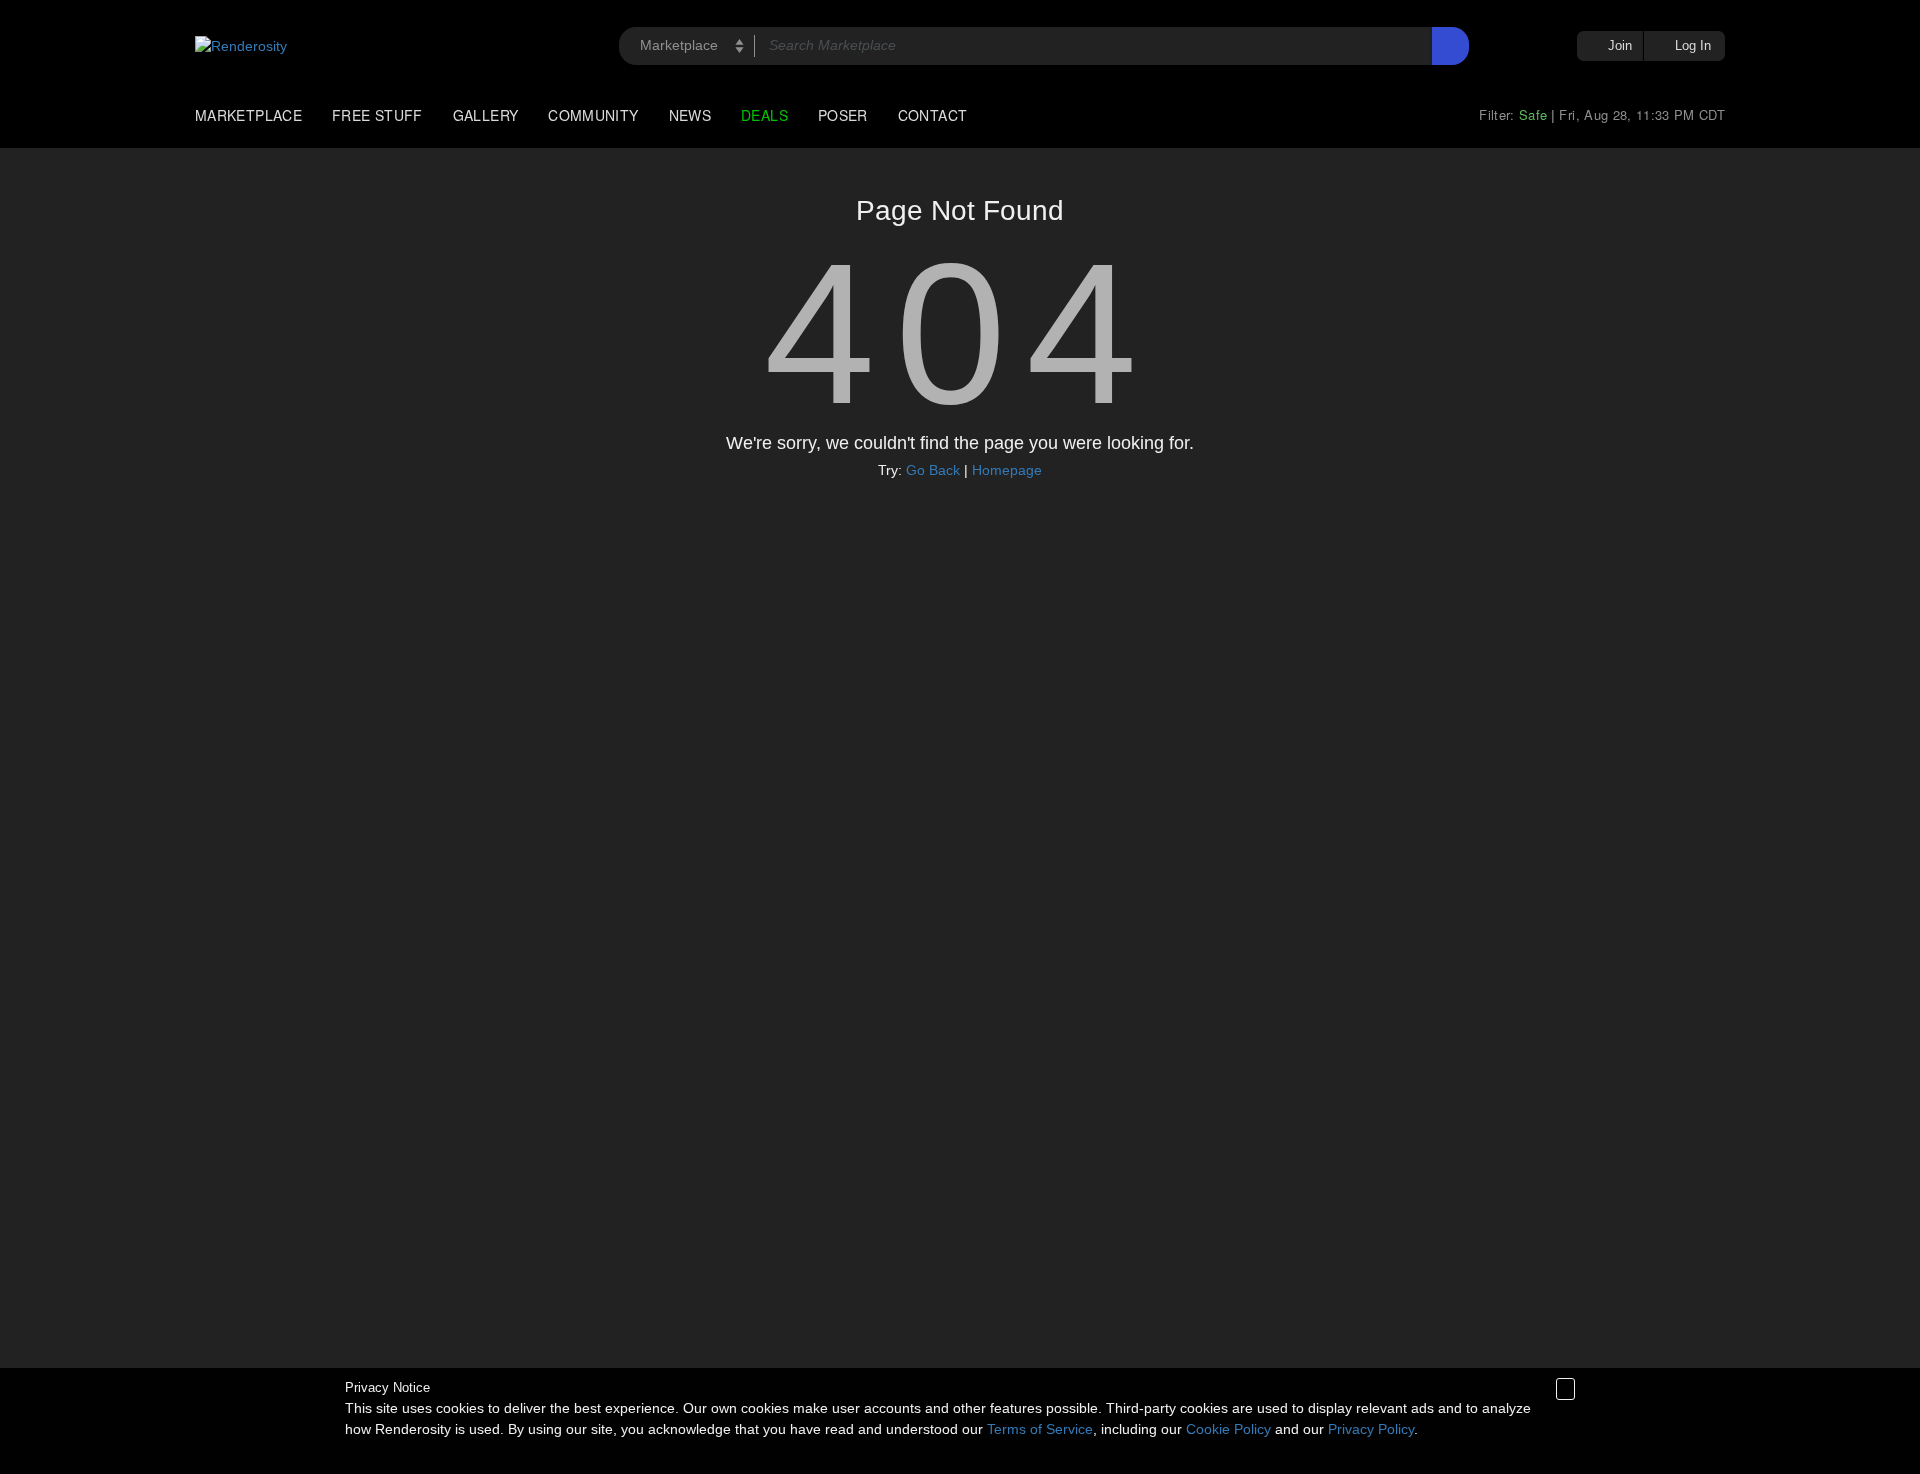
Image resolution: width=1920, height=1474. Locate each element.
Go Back (933, 470)
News (690, 115)
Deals (764, 115)
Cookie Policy (1228, 1429)
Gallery (486, 115)
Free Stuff (377, 115)
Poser (843, 115)
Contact (933, 115)
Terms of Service (1040, 1429)
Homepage (1007, 470)
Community (593, 115)
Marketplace (248, 115)
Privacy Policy (1371, 1429)
